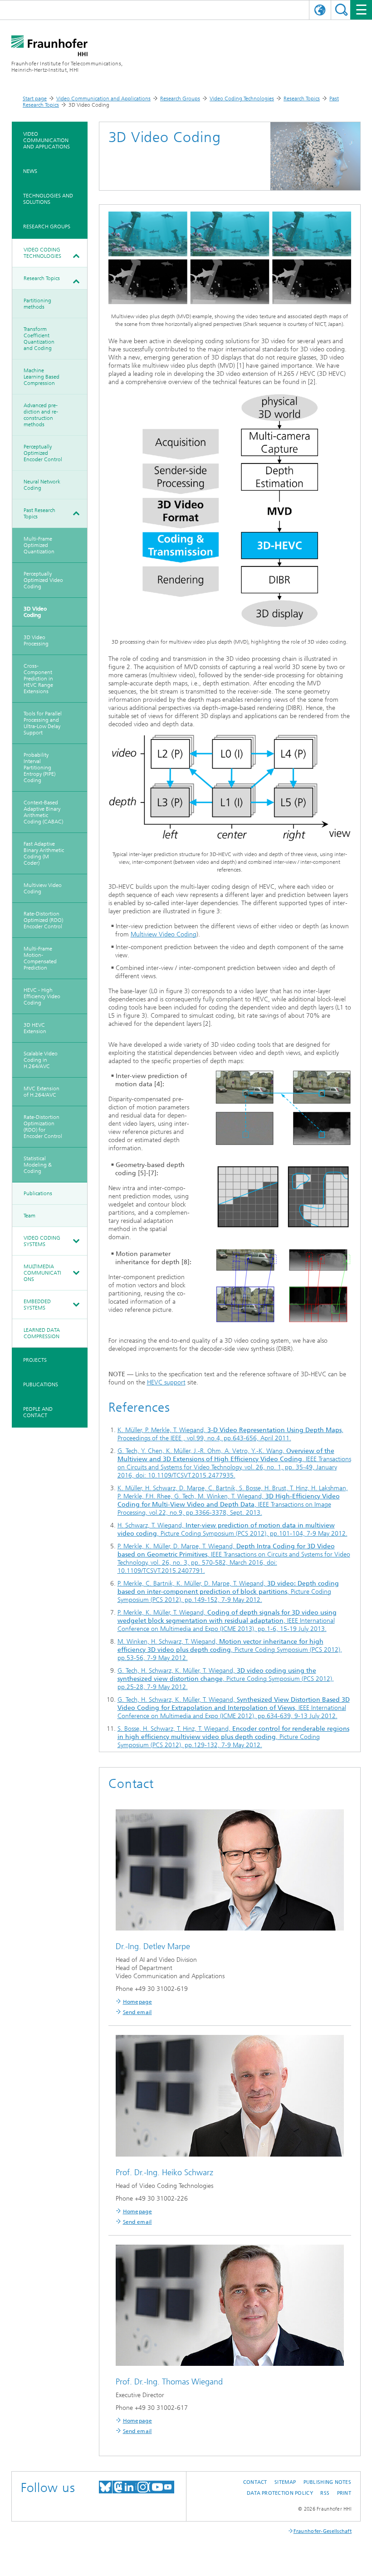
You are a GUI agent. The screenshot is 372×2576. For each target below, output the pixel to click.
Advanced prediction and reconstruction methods (41, 415)
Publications (38, 1193)
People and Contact (38, 1412)
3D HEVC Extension (35, 1028)
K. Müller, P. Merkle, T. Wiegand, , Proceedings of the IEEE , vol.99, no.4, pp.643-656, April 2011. (230, 1434)
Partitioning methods (37, 304)
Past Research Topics (39, 513)
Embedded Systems (37, 1305)
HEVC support (166, 1382)
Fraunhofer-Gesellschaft (323, 2531)
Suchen (341, 10)
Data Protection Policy (280, 2493)
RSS (325, 2493)
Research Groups (180, 99)
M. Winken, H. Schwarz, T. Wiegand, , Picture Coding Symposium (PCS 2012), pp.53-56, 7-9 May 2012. (230, 1650)
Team (29, 1216)
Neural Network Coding (42, 485)
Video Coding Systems (42, 1241)
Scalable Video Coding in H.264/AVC (41, 1060)
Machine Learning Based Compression (42, 377)
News (30, 171)
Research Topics (302, 99)
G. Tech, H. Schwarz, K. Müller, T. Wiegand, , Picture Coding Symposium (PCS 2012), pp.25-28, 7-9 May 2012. (226, 1679)
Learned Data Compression (42, 1333)
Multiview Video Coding (43, 888)
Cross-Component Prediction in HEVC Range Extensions (38, 679)
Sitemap (285, 2482)
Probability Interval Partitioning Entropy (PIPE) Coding (39, 768)
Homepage (137, 2002)
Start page (35, 99)
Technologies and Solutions (48, 199)
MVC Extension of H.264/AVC (42, 1092)
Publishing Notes (327, 2482)
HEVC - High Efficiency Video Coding (42, 996)
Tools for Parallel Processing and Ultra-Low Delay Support (43, 723)
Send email (137, 2012)
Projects (35, 1360)
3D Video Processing (36, 640)
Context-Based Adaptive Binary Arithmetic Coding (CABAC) (43, 812)
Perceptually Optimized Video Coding (43, 580)
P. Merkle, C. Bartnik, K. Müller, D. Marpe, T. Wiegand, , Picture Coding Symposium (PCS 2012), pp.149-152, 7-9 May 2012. (228, 1592)
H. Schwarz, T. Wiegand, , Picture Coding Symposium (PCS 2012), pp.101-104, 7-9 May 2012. (232, 1529)
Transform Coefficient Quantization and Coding (39, 339)
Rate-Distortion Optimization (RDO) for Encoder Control (43, 1127)
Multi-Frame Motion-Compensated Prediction (40, 958)
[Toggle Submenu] (76, 256)
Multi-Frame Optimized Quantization (39, 545)
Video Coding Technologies (242, 99)
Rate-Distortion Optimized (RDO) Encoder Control (43, 920)
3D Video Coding (35, 612)
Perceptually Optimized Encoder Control (43, 453)
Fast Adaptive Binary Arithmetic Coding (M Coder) (44, 853)
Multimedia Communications (42, 1273)
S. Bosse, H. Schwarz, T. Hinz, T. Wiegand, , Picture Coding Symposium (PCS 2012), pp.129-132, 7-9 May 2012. (233, 1737)
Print (344, 2493)
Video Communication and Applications (103, 99)
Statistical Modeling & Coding (38, 1165)
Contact (255, 2482)
